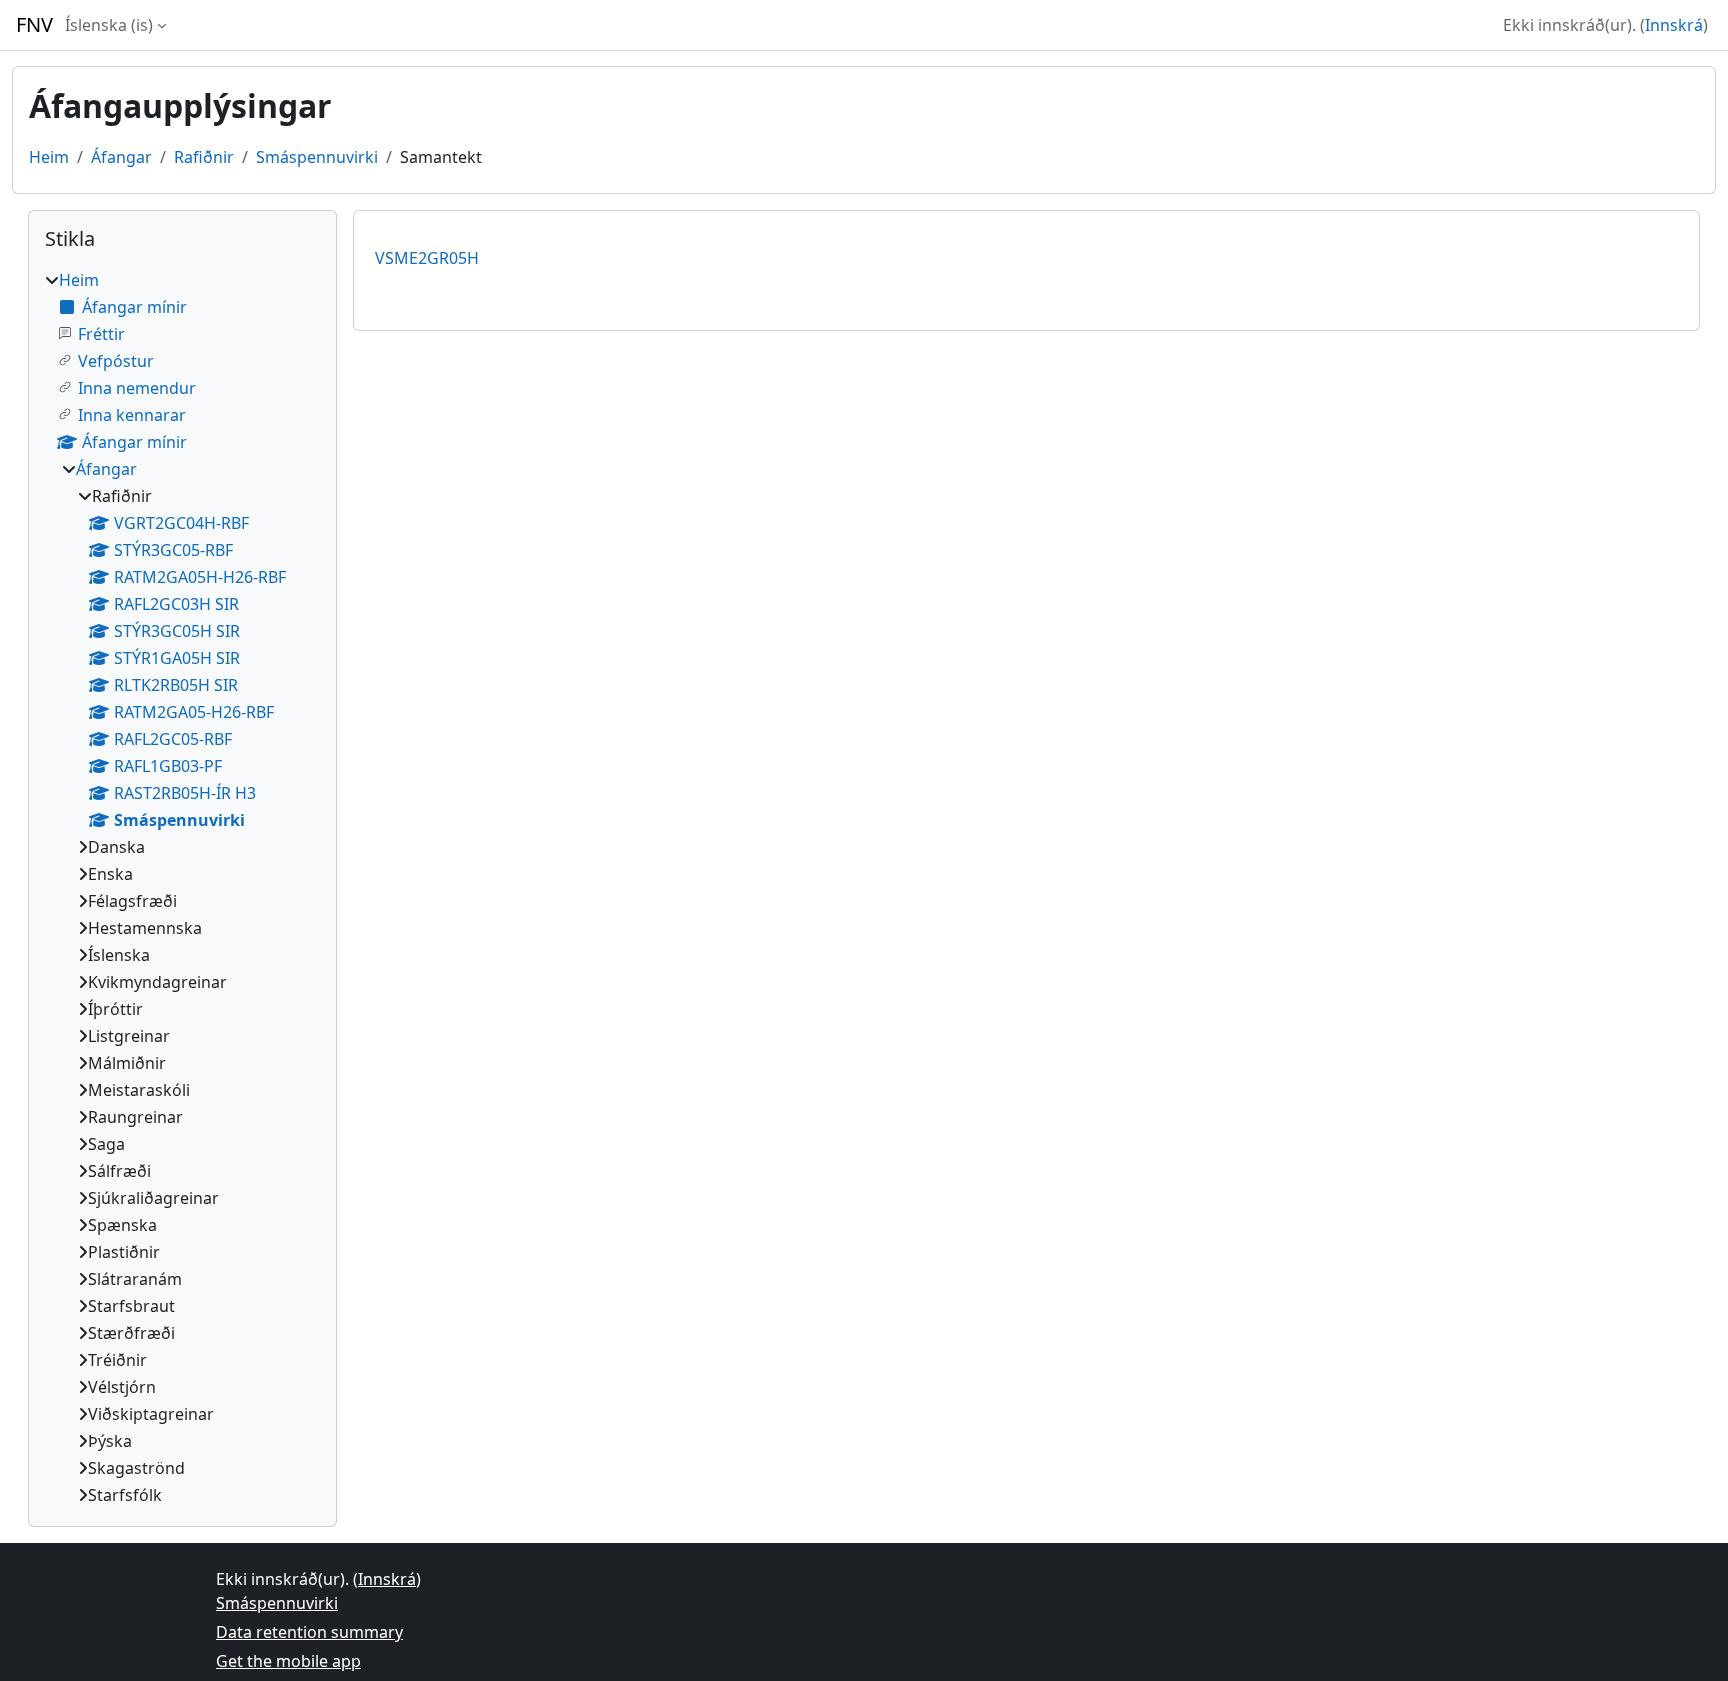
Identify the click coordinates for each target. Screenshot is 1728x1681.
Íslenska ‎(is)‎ (109, 25)
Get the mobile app (288, 1661)
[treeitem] (182, 887)
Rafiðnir (204, 157)
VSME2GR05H (427, 258)
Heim (49, 157)
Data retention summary (309, 1632)
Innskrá (1674, 25)
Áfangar (121, 157)
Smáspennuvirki (317, 157)
